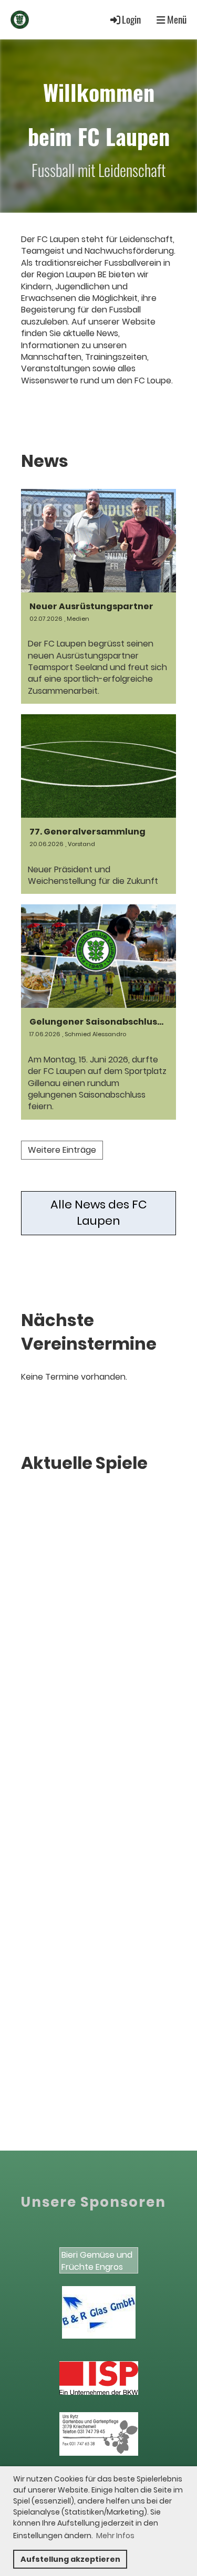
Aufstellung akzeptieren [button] (70, 2559)
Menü (176, 19)
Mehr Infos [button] (115, 2536)
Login (131, 19)
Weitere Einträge (62, 1150)
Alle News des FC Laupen (99, 1213)
